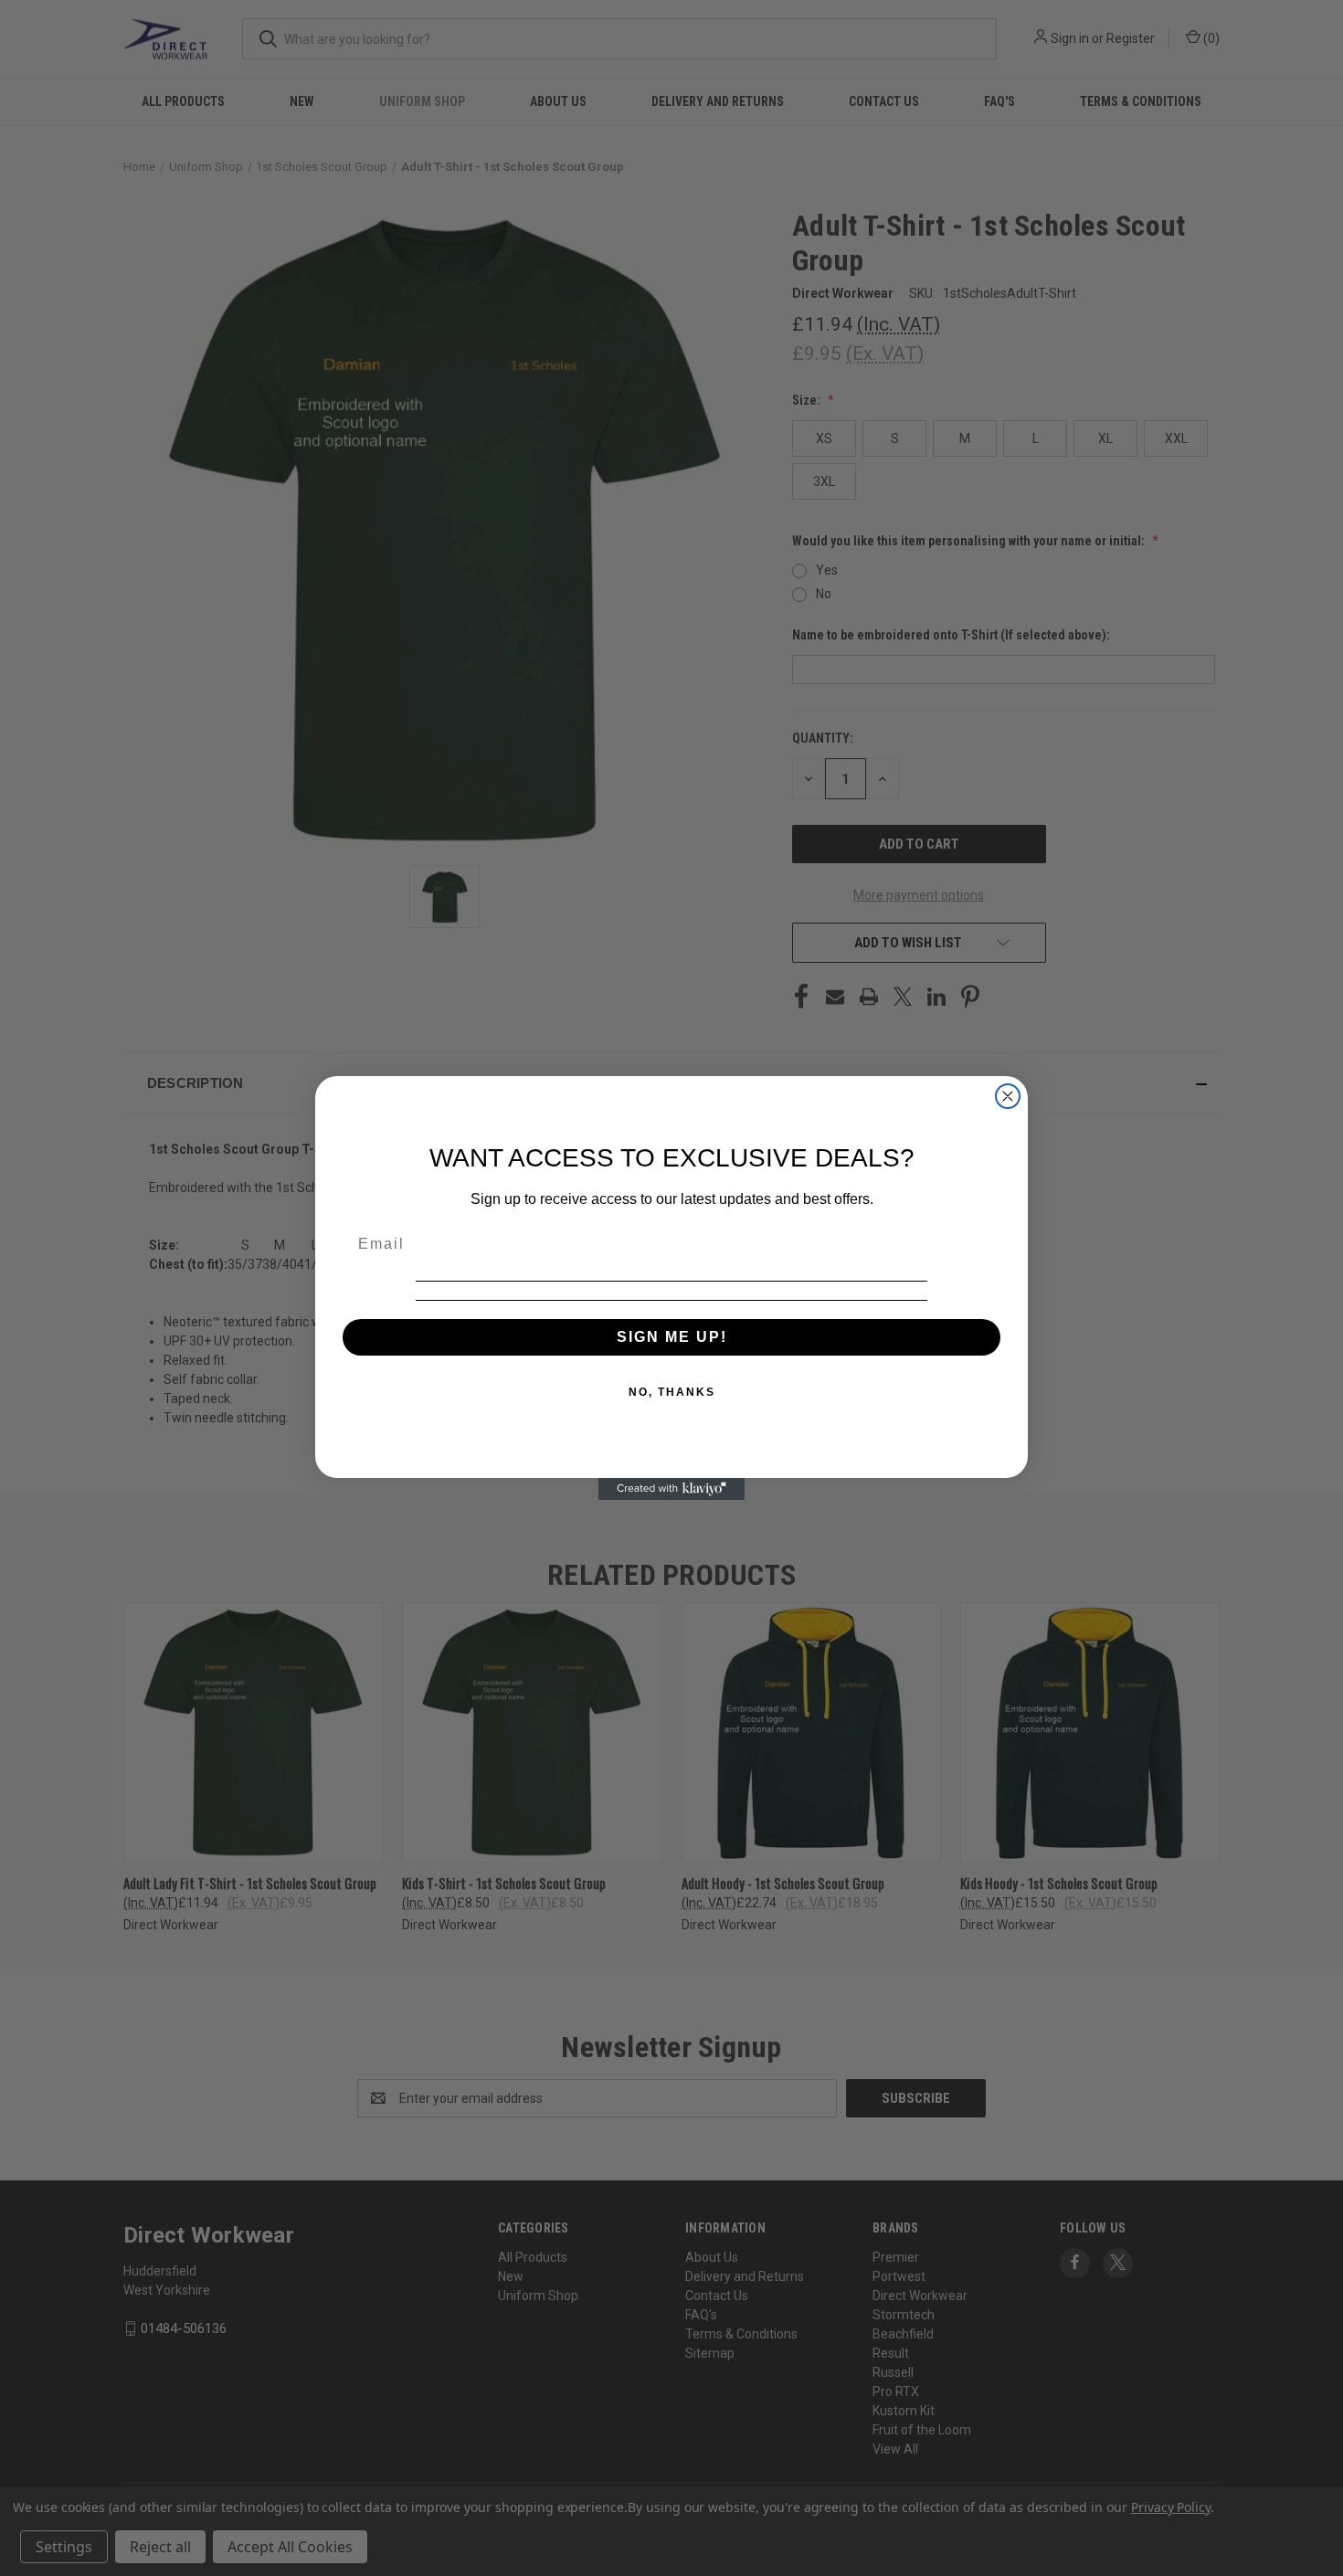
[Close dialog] (1008, 1096)
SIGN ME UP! (672, 1337)
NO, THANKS (672, 1392)
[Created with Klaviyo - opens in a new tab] (671, 1489)
